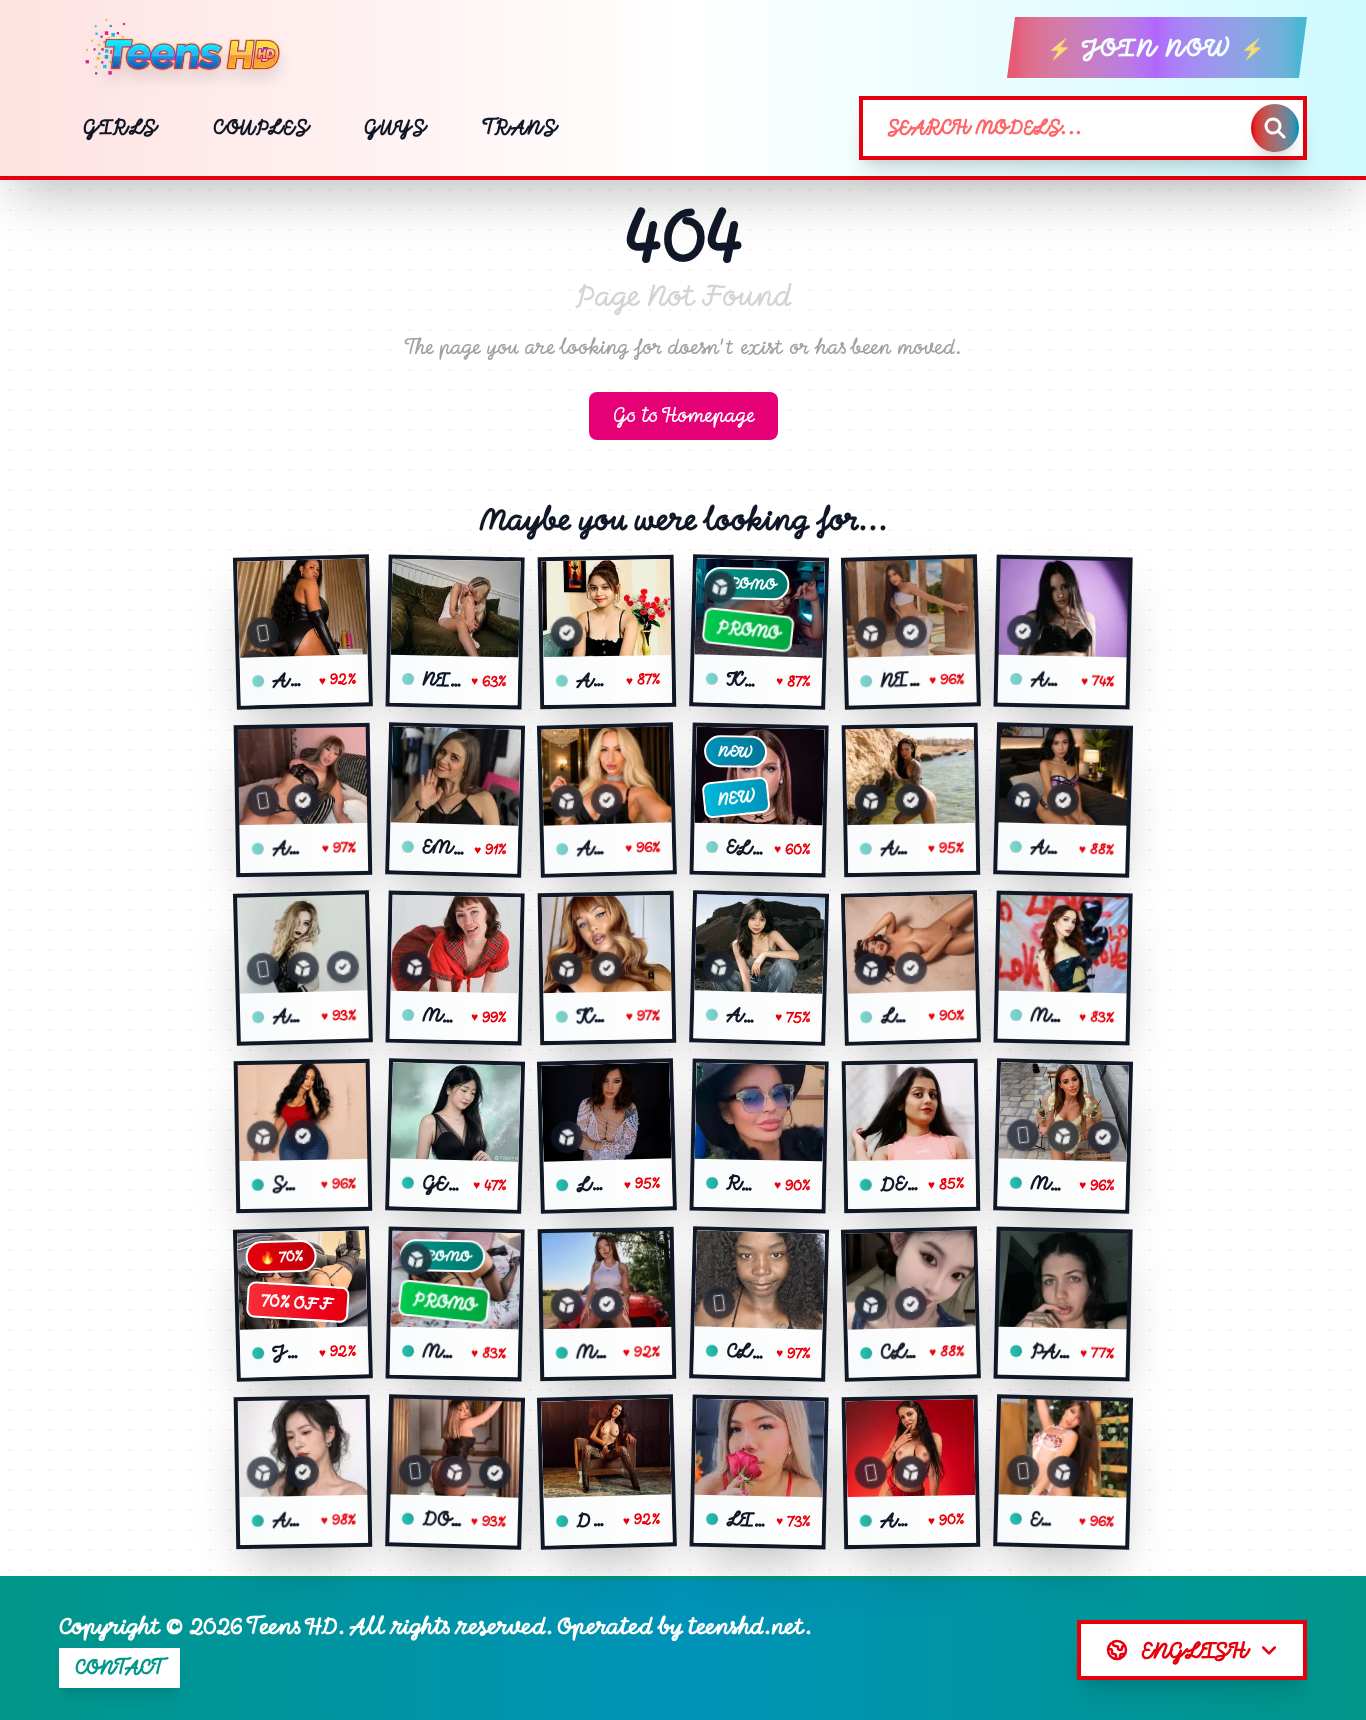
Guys (394, 127)
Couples (260, 127)
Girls (120, 127)
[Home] (190, 48)
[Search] (1275, 128)
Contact (119, 1667)
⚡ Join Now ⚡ (1157, 47)
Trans (519, 127)
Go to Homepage (683, 415)
